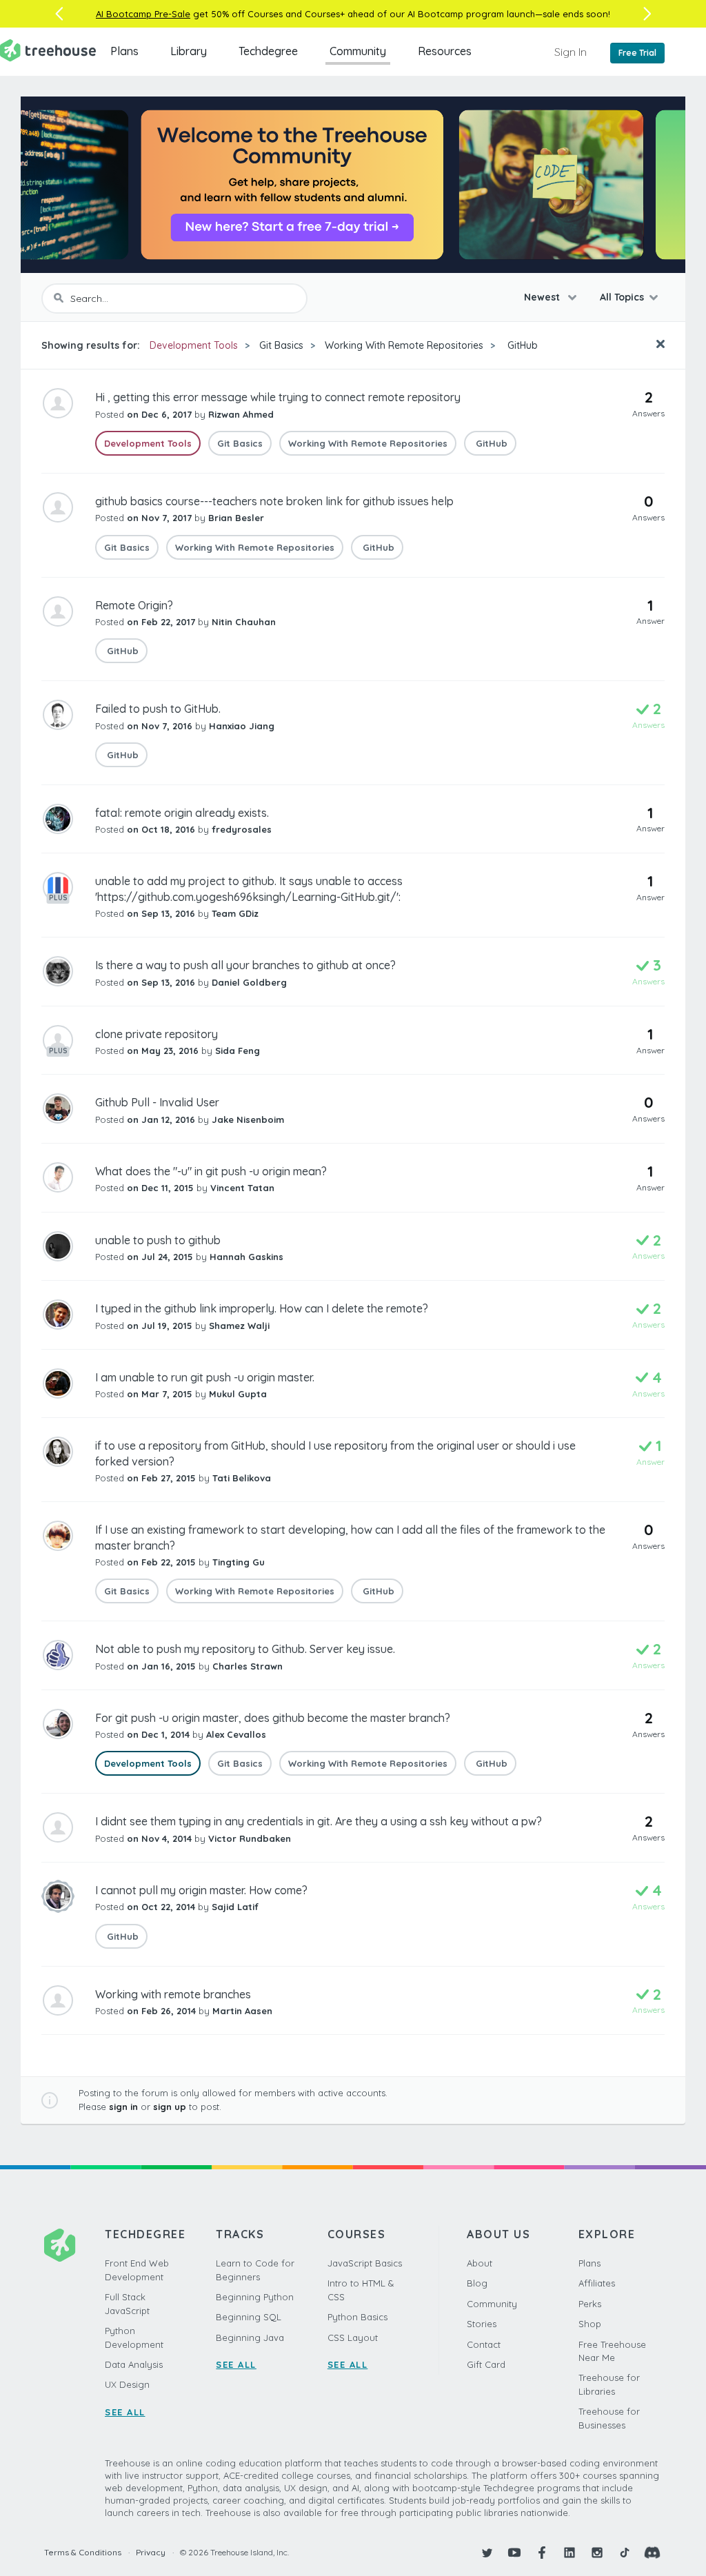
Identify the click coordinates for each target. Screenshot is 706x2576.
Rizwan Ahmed (241, 414)
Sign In (571, 52)
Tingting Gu (239, 1562)
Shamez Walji (239, 1326)
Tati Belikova (242, 1478)
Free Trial (637, 53)
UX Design (127, 2384)
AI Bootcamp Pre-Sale (143, 14)
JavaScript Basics (365, 2263)
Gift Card (486, 2364)
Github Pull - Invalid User (157, 1102)
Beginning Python (255, 2297)
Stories (482, 2324)
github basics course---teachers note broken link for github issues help (274, 501)
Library (189, 51)
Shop (590, 2324)
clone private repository (157, 1034)
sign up (170, 2107)
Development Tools (194, 345)
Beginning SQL (249, 2317)
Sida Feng (238, 1051)
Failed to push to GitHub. (158, 709)
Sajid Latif (235, 1907)
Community (358, 51)
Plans (124, 51)
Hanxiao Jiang (242, 726)
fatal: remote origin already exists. (182, 813)
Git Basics (281, 345)
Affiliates (597, 2283)
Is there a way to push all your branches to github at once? (245, 965)
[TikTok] (625, 2553)
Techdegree (268, 51)
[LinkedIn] (569, 2553)
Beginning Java (250, 2337)
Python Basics (357, 2317)
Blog (477, 2283)
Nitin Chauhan (244, 622)
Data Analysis (134, 2364)
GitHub (521, 345)
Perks (590, 2304)
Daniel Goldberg (249, 982)
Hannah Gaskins (246, 1257)
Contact (484, 2344)
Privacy (151, 2552)
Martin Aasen (242, 2011)
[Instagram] (597, 2553)
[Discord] (652, 2553)
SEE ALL (125, 2412)
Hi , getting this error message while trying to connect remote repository (278, 397)
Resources (445, 51)
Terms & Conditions (83, 2552)
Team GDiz (235, 913)
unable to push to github (158, 1240)
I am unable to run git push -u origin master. (205, 1377)
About (480, 2263)
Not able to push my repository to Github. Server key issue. (245, 1649)
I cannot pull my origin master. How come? (201, 1890)
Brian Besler (236, 518)
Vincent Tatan (242, 1188)
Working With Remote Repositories (404, 345)
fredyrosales (242, 829)
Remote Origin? (134, 605)
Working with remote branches (173, 1994)
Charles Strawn (248, 1666)
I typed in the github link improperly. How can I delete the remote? (262, 1308)
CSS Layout (353, 2337)
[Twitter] (487, 2553)
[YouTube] (514, 2553)
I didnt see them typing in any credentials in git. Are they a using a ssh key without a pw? (319, 1821)
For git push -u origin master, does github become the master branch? (273, 1718)
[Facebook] (542, 2553)
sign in (123, 2107)
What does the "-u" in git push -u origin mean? (211, 1171)
